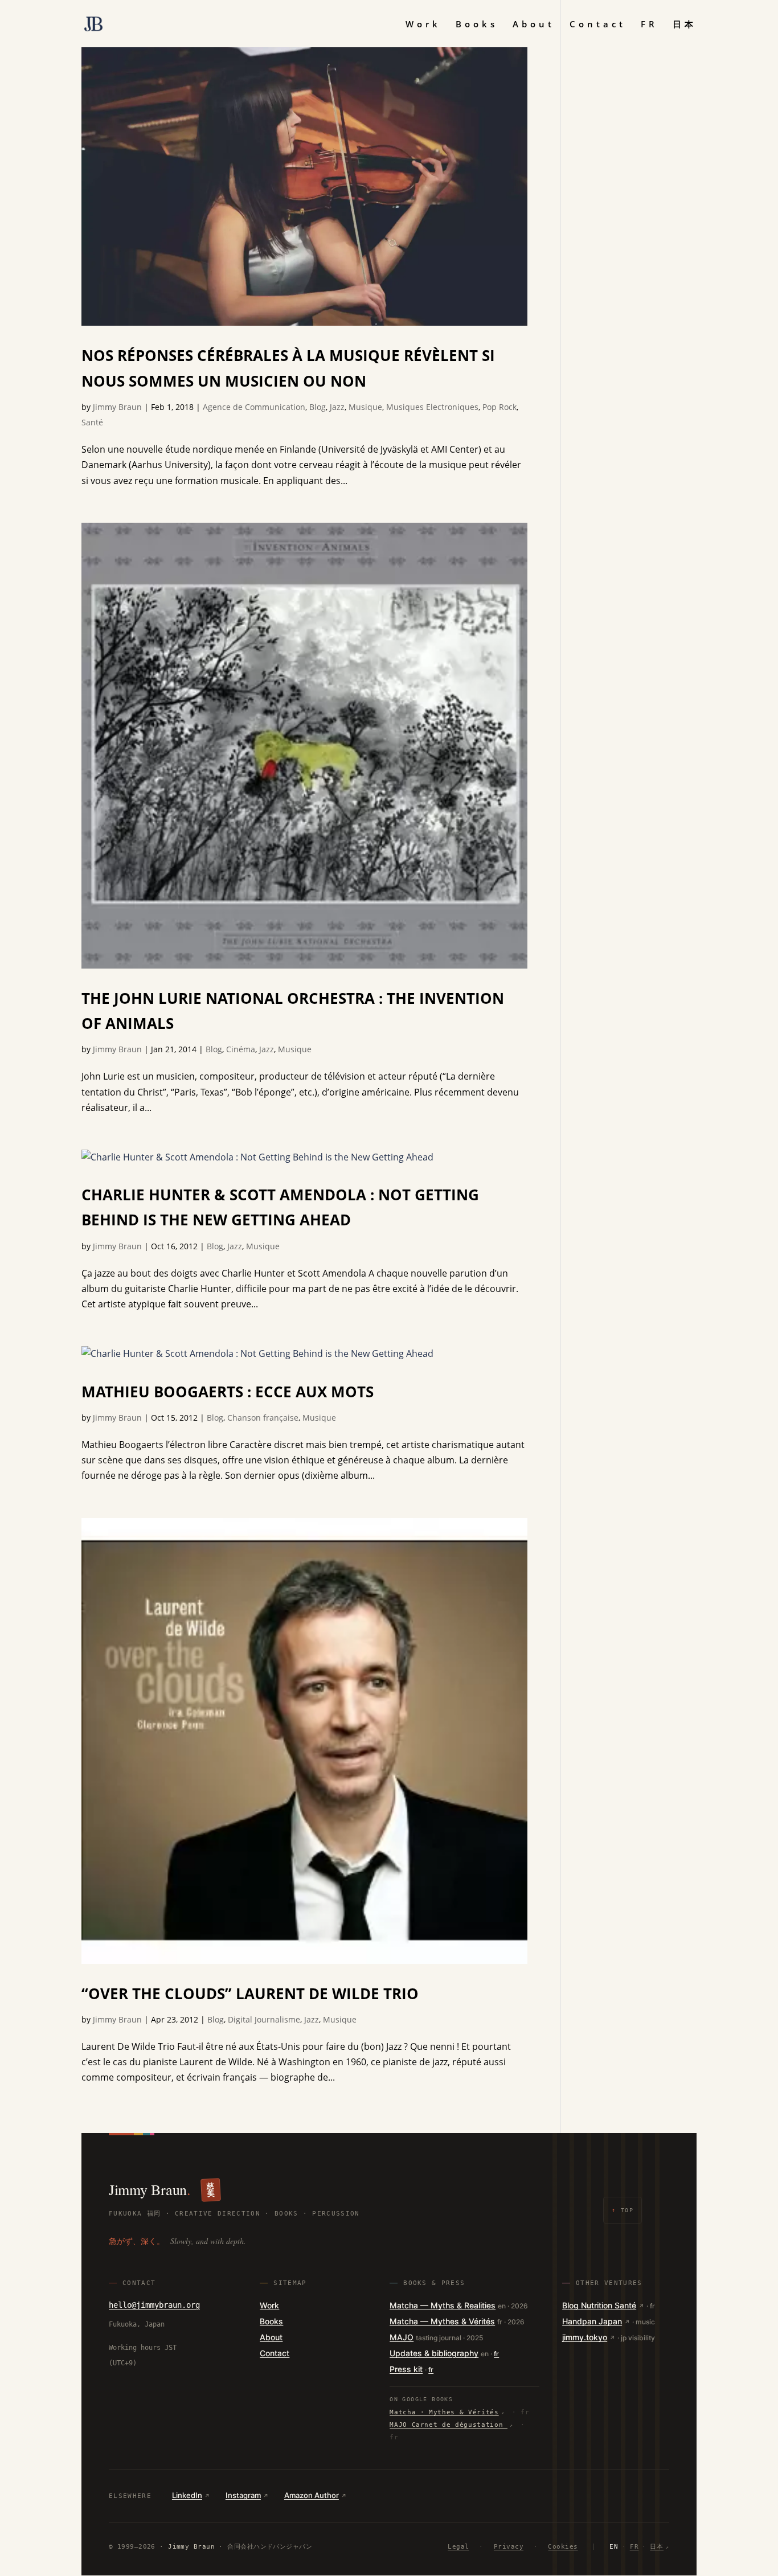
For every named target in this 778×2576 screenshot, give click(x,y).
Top (623, 2210)
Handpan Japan (592, 2321)
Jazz (337, 407)
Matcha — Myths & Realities (443, 2305)
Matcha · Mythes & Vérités (444, 2412)
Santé (92, 422)
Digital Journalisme (264, 2019)
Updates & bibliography (434, 2353)
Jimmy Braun (117, 407)
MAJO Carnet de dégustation (449, 2425)
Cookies (563, 2547)
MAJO (402, 2337)
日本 (685, 25)
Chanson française (263, 1418)
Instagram (243, 2495)
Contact (598, 25)
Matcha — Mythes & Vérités (442, 2321)
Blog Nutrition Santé (599, 2305)
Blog (318, 407)
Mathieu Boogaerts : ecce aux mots (228, 1392)
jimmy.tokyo (585, 2337)
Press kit (406, 2369)
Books (477, 25)
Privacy (509, 2547)
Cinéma (241, 1049)
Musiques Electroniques (432, 407)
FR (649, 25)
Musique (365, 407)
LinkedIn (187, 2495)
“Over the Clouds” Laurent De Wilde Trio (250, 1993)
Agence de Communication (254, 407)
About (534, 25)
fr (496, 2354)
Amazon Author (312, 2495)
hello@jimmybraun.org (154, 2305)
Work (423, 25)
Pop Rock (499, 407)
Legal (458, 2547)
